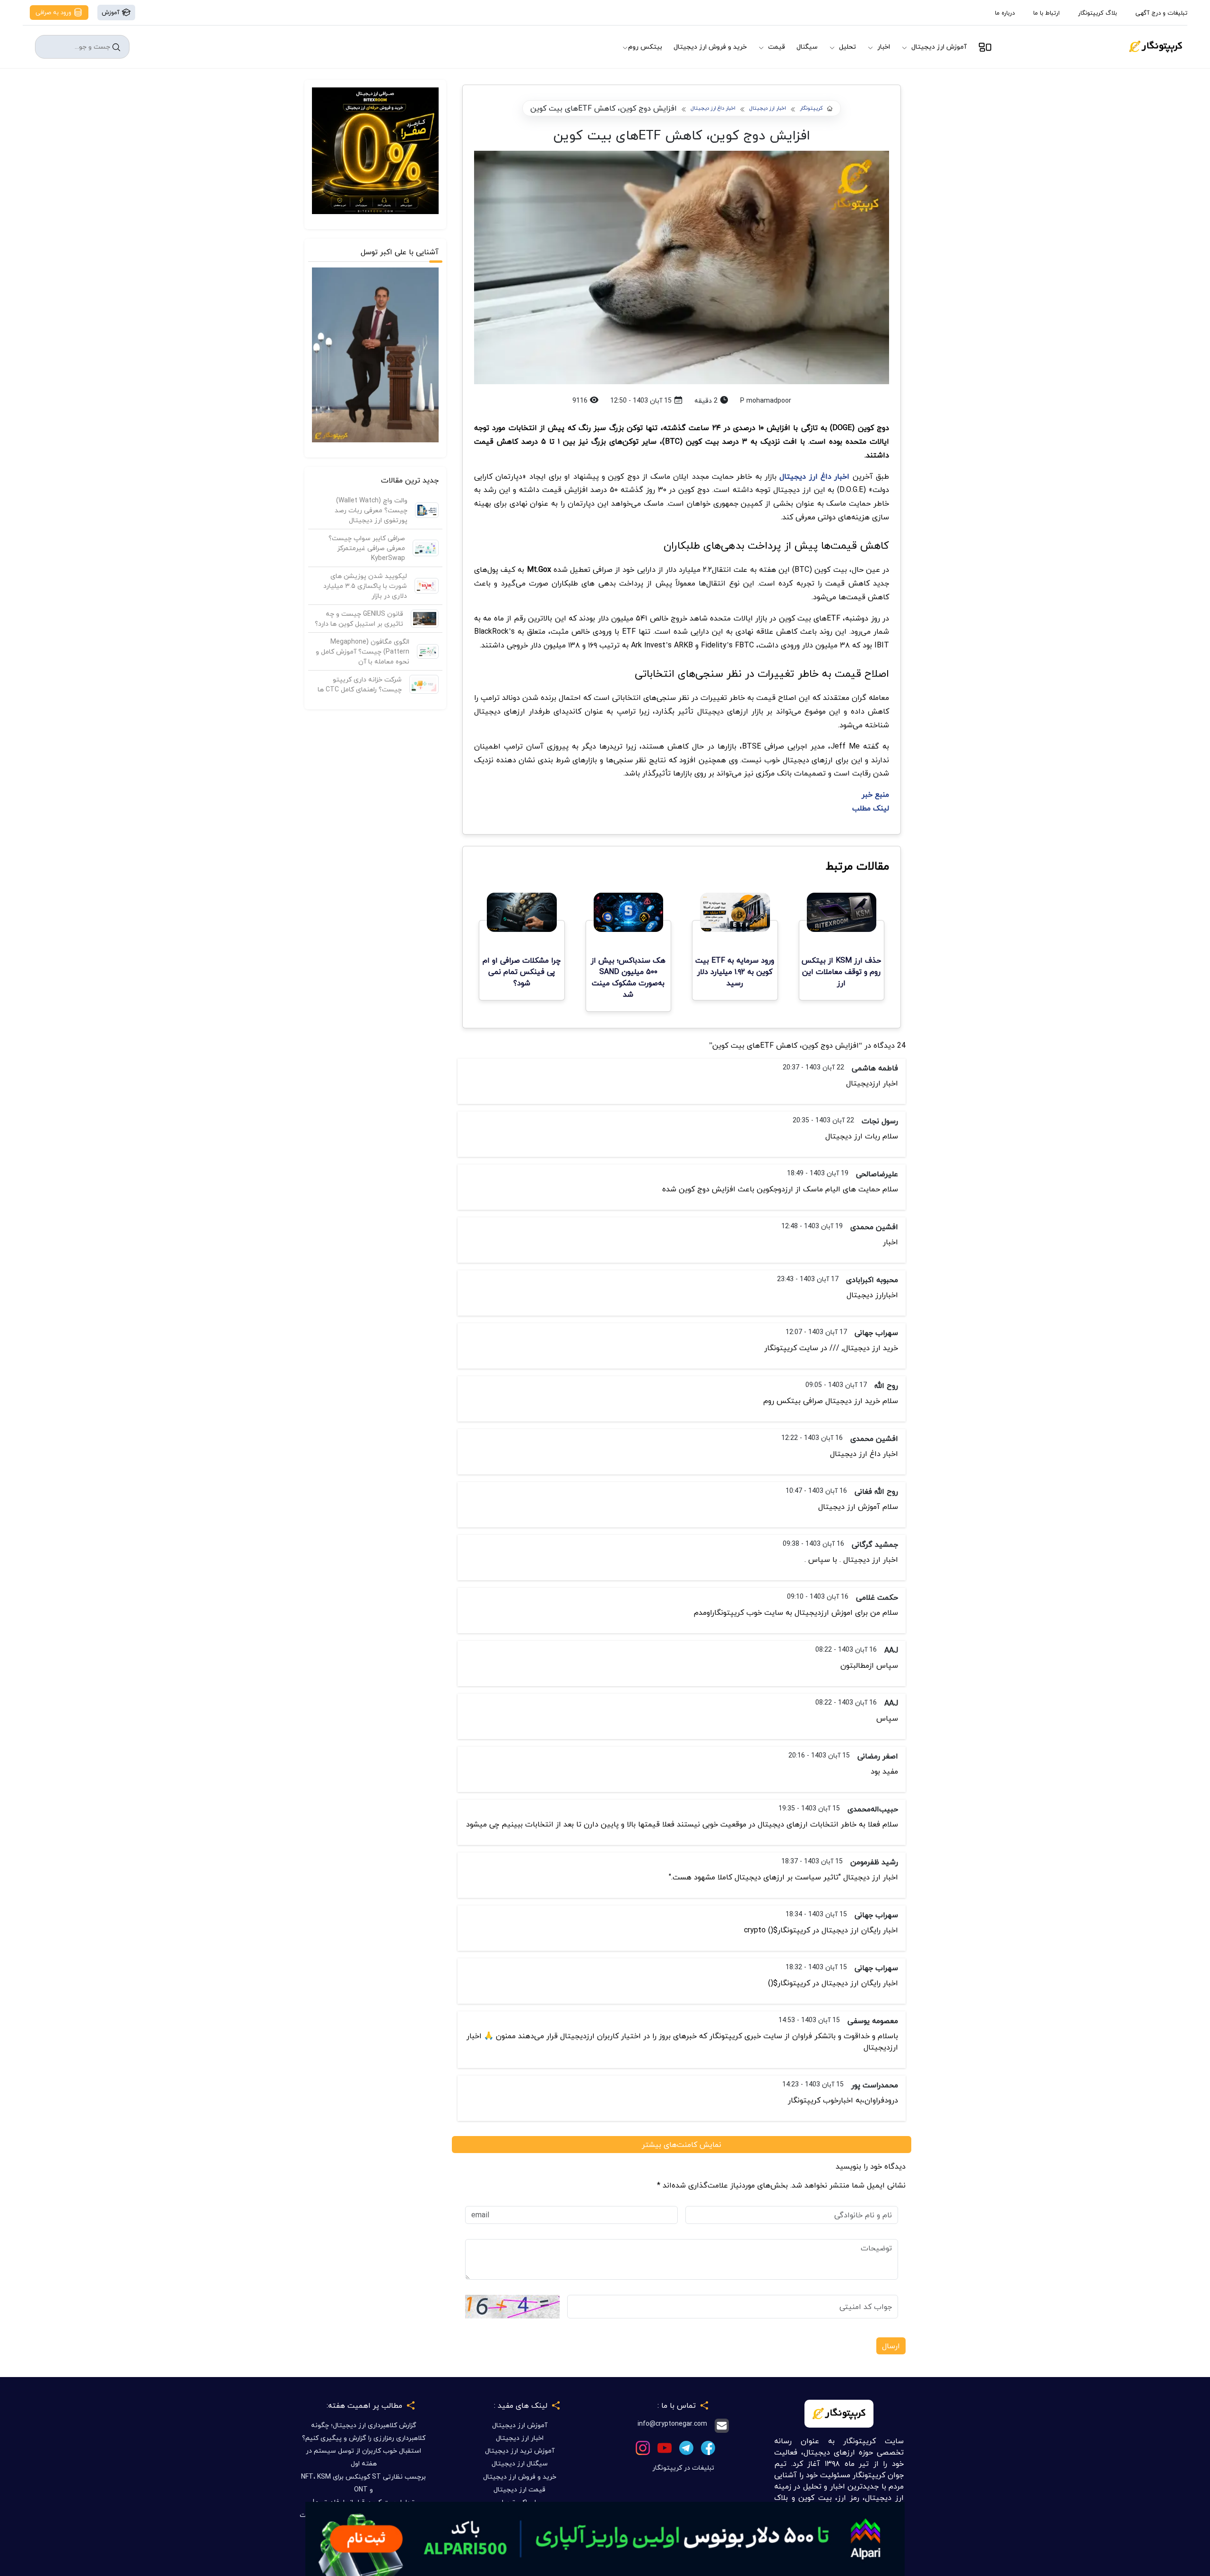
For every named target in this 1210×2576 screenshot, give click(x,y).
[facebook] (708, 2447)
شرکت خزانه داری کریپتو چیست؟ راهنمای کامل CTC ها (360, 684)
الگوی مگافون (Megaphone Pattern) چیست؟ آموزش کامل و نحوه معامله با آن (363, 651)
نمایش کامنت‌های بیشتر (682, 2145)
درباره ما (1005, 13)
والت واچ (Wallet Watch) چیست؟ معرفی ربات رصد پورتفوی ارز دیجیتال (371, 510)
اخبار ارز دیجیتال (768, 108)
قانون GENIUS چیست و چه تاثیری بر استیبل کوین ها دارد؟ (359, 619)
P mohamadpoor (766, 401)
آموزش (112, 12)
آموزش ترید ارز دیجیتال (520, 2451)
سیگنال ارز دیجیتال (520, 2463)
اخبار (884, 47)
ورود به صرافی (54, 12)
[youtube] (665, 2447)
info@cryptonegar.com (672, 2424)
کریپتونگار (811, 108)
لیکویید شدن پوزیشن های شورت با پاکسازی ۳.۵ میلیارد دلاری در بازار (365, 586)
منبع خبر (875, 794)
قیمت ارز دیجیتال (519, 2489)
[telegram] (686, 2447)
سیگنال (807, 47)
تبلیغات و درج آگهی (1161, 13)
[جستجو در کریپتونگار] (116, 47)
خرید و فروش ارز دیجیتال (710, 47)
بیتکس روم (645, 47)
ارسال (891, 2346)
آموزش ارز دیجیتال (939, 47)
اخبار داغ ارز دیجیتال (713, 108)
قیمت (777, 47)
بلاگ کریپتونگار (1098, 13)
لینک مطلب (871, 808)
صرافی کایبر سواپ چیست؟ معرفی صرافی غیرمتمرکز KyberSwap (367, 548)
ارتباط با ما (1046, 13)
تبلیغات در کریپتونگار (683, 2468)
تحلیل (847, 47)
